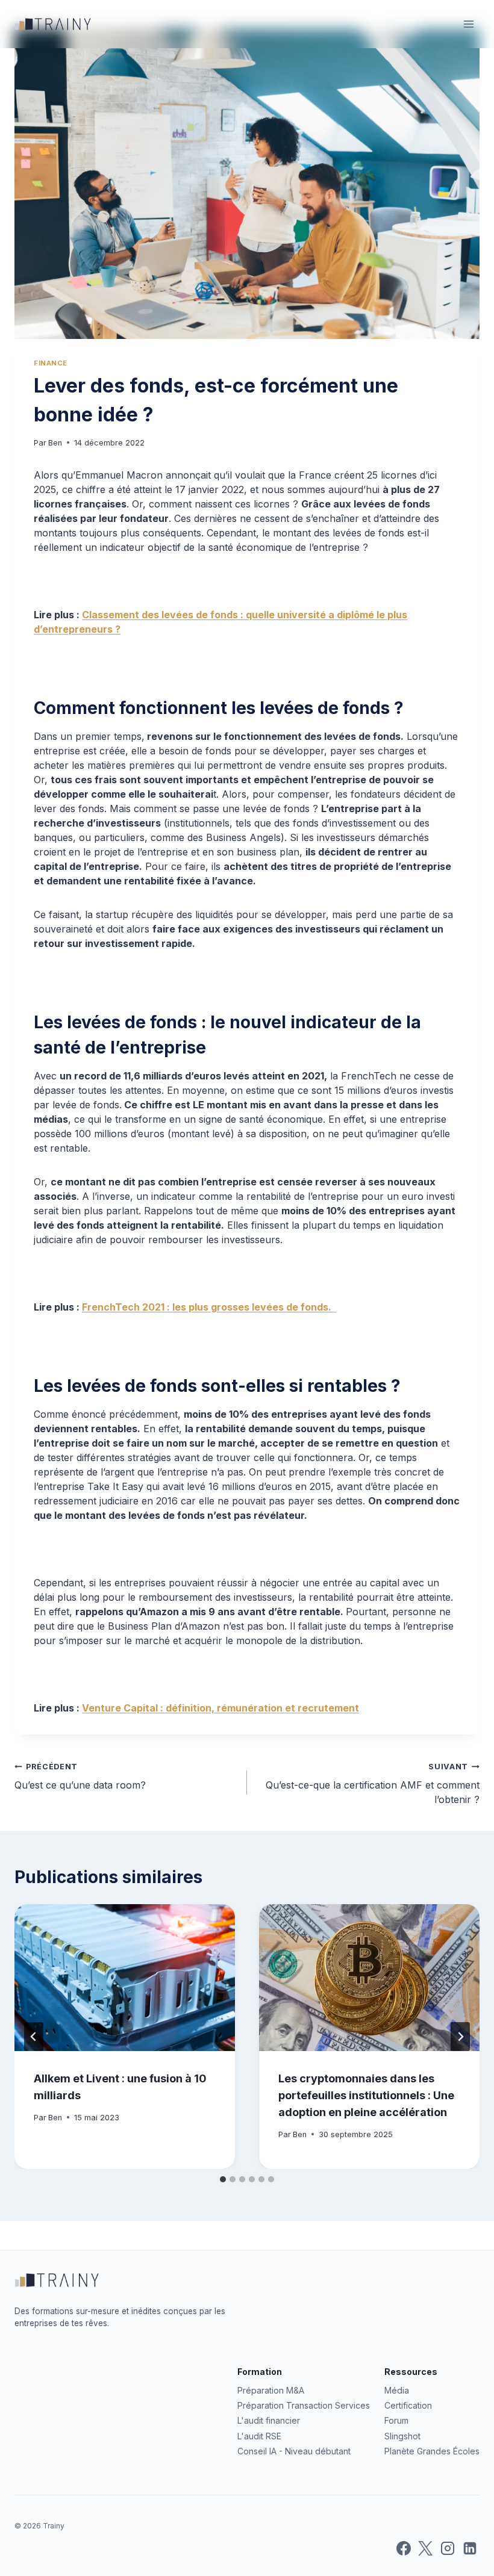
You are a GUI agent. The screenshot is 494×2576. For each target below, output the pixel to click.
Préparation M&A (271, 2390)
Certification (408, 2405)
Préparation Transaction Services (304, 2405)
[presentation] (125, 1978)
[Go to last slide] (34, 2037)
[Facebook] (404, 2548)
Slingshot (402, 2436)
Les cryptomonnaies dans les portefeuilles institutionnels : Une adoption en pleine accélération (366, 2095)
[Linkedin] (470, 2548)
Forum (396, 2420)
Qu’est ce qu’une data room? (80, 1777)
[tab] (223, 2179)
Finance (51, 363)
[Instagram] (448, 2548)
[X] (425, 2548)
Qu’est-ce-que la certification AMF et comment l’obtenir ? (373, 1784)
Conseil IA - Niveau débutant (294, 2451)
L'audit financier (269, 2420)
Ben (55, 443)
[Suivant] (460, 2037)
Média (397, 2390)
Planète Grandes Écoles (432, 2451)
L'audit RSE (259, 2436)
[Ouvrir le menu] (468, 24)
